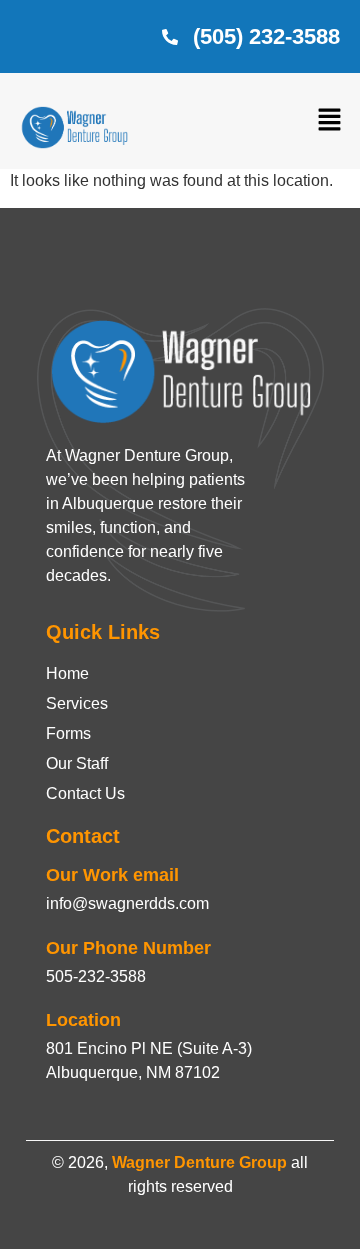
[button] (330, 121)
